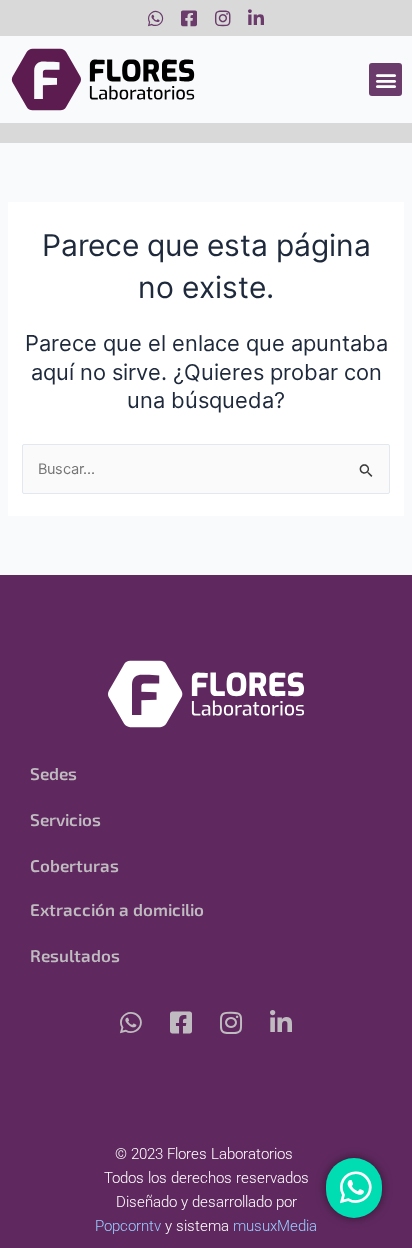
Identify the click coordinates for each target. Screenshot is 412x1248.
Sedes (53, 773)
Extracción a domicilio (117, 909)
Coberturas (74, 865)
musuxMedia (275, 1226)
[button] (385, 79)
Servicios (65, 819)
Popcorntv (128, 1226)
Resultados (75, 955)
